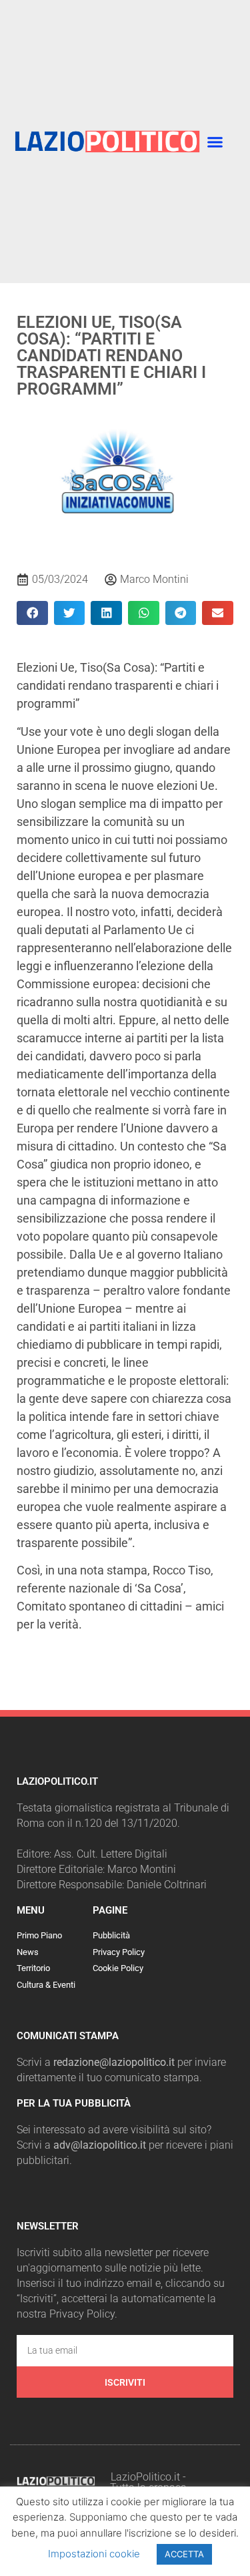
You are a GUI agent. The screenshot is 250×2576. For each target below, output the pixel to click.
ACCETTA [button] (184, 2554)
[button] (215, 142)
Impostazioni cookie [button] (94, 2554)
